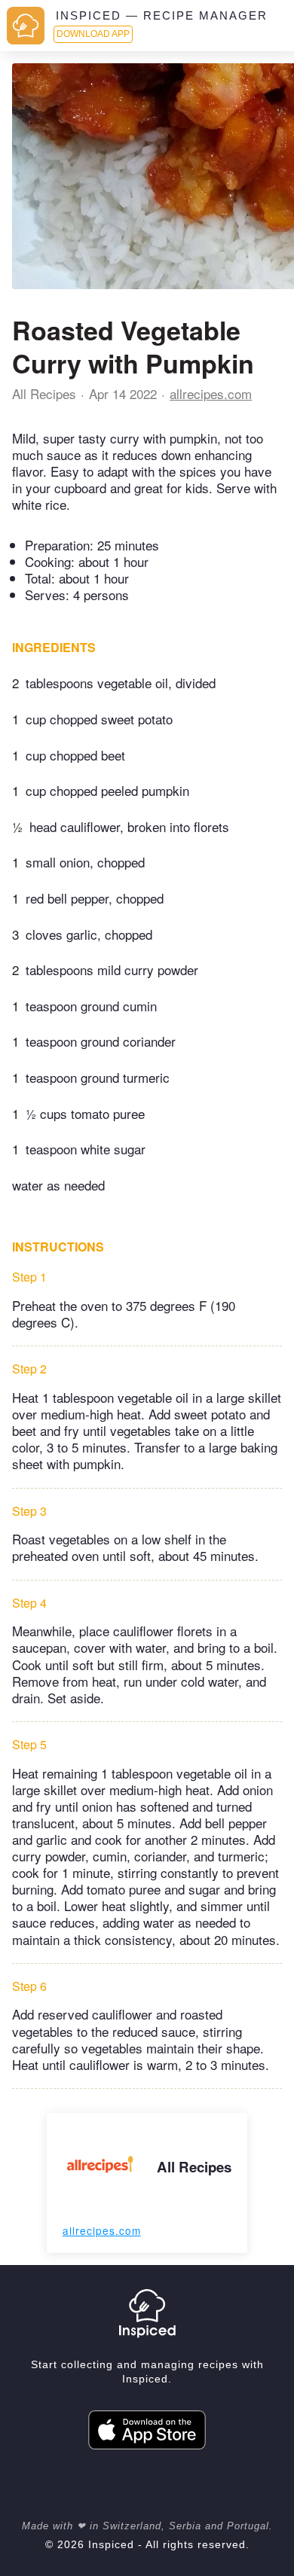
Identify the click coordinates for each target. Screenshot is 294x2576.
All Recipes (44, 393)
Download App (93, 34)
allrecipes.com (211, 393)
